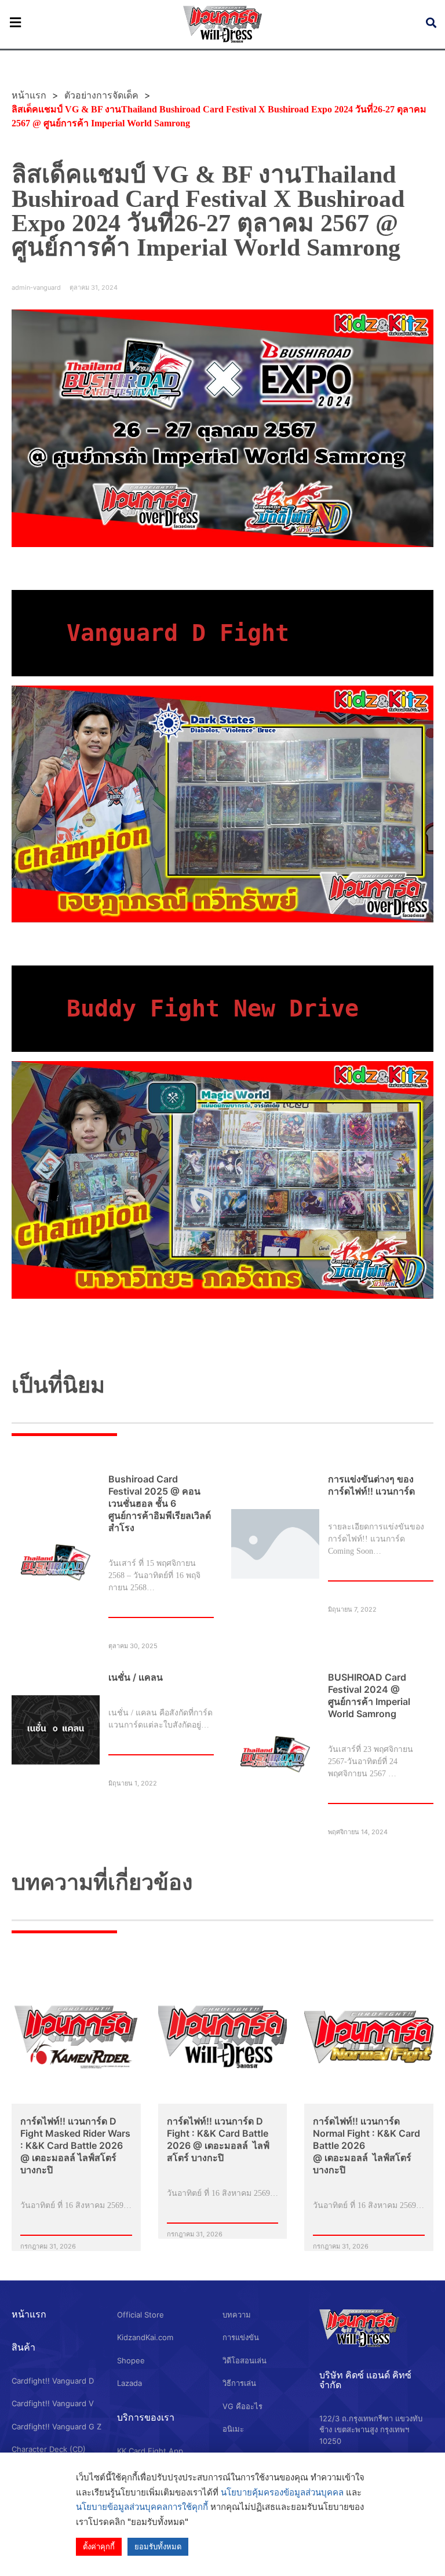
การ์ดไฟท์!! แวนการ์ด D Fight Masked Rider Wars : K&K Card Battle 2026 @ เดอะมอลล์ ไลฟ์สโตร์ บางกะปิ (75, 2145)
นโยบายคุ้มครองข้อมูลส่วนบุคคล (282, 2492)
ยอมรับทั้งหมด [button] (158, 2546)
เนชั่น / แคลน (136, 1677)
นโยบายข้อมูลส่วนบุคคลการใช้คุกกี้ (142, 2507)
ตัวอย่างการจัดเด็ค (101, 95)
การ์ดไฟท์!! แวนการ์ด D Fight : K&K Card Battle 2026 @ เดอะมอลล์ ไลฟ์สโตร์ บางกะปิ (218, 2139)
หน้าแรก (29, 2314)
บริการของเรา (146, 2417)
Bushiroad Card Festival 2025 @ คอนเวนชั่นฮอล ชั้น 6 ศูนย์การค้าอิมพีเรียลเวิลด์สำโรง (160, 1503)
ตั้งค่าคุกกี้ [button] (99, 2546)
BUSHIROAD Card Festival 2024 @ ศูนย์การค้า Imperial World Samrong (369, 1695)
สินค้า (23, 2347)
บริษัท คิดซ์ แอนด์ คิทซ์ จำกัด (365, 2380)
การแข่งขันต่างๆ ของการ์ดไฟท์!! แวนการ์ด (371, 1485)
